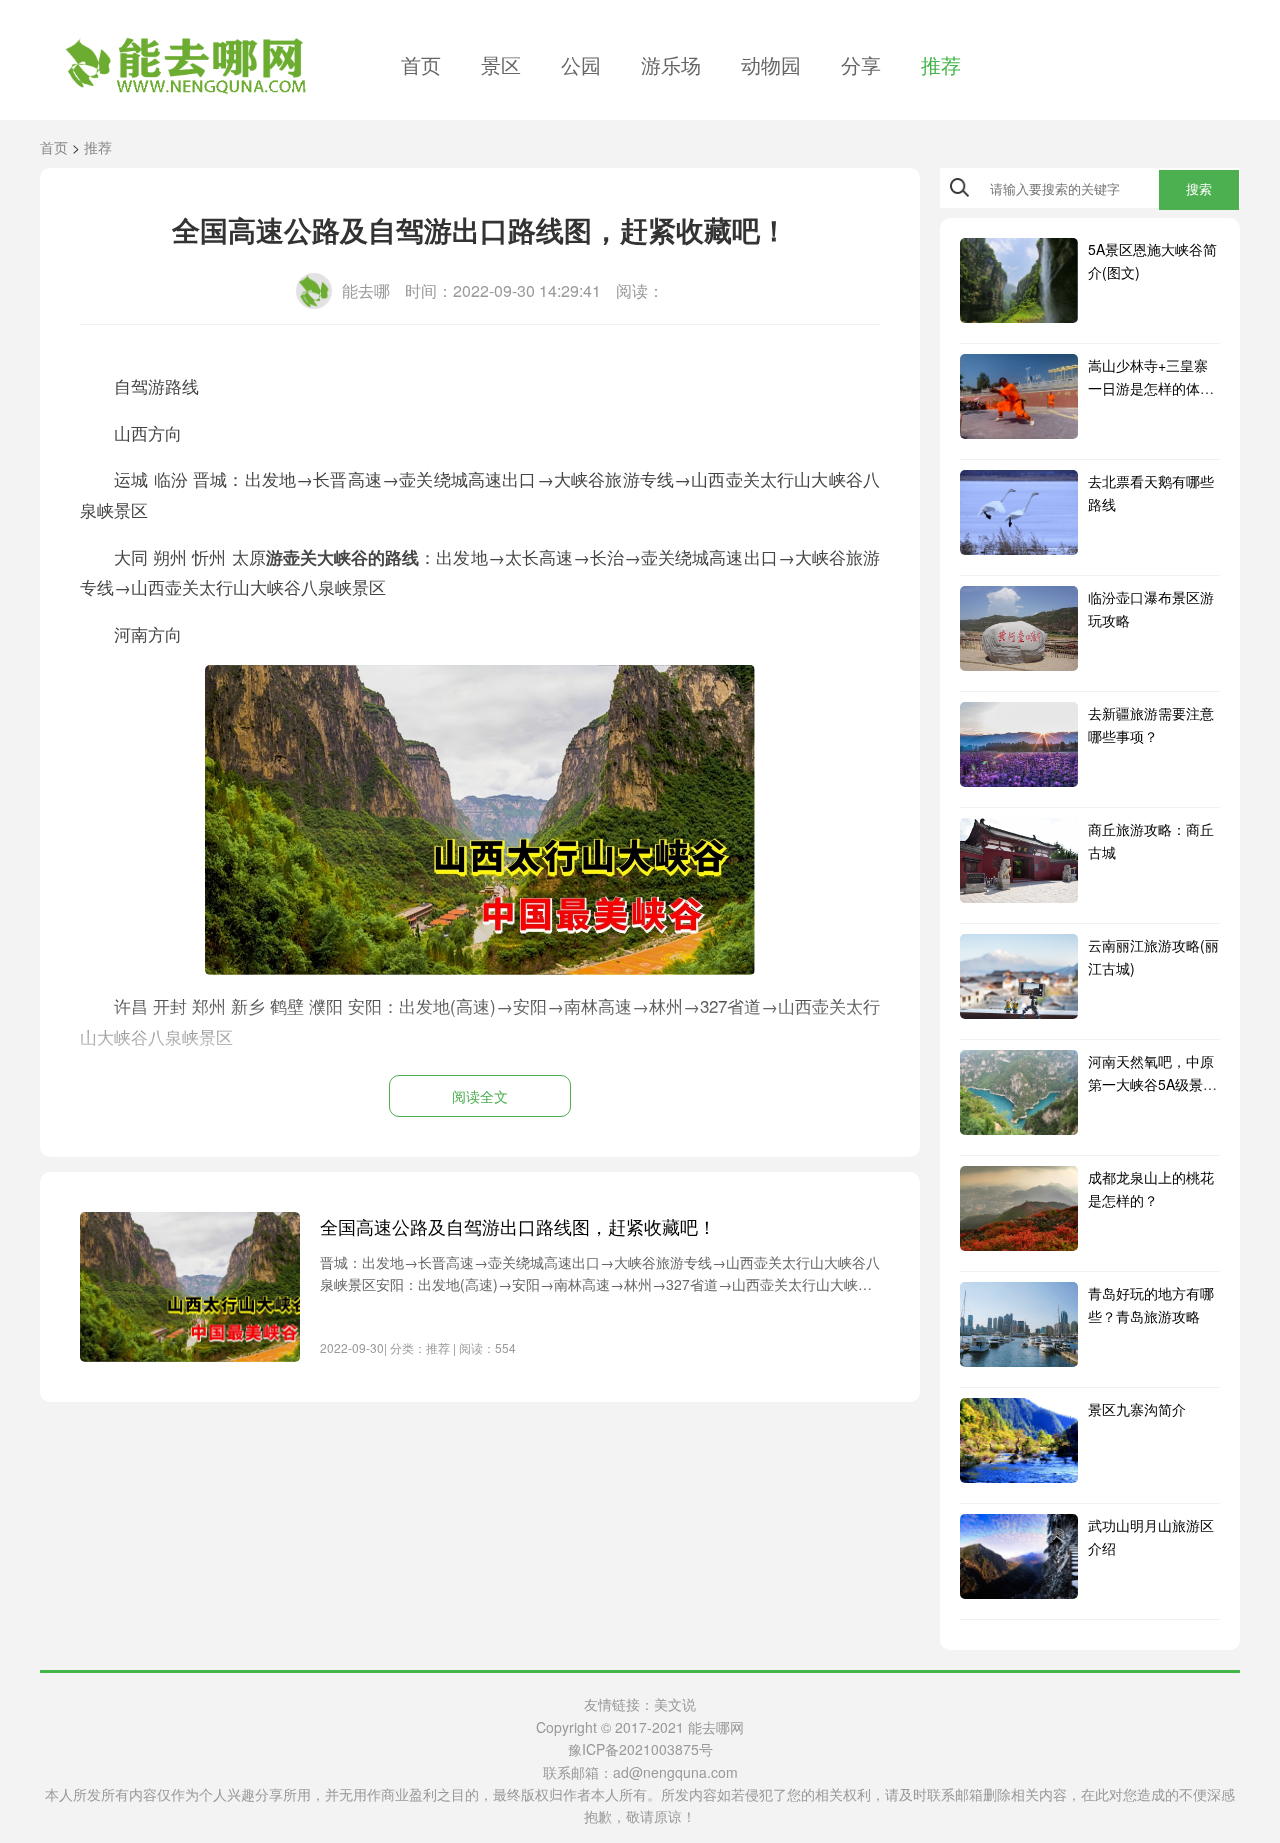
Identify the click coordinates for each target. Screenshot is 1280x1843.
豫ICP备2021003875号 (640, 1749)
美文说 (675, 1704)
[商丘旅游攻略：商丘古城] (1019, 860)
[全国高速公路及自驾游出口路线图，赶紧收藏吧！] (190, 1287)
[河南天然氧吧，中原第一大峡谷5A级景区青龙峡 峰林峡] (1019, 1092)
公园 (581, 64)
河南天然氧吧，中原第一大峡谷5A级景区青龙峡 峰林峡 (1152, 1083)
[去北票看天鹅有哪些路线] (1019, 512)
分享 (861, 64)
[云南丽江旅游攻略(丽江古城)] (1019, 976)
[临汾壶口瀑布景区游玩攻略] (1019, 628)
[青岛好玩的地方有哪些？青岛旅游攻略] (1019, 1324)
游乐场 (671, 64)
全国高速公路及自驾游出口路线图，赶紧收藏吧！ (518, 1226)
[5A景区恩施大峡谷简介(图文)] (1019, 280)
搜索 (1199, 189)
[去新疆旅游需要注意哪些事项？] (1019, 744)
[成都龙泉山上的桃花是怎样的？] (1019, 1208)
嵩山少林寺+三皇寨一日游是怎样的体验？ (1148, 387)
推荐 (941, 64)
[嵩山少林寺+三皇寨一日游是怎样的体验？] (1019, 396)
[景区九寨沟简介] (1019, 1440)
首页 (421, 64)
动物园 (771, 64)
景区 (501, 64)
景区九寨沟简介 (1137, 1409)
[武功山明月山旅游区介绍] (1019, 1556)
